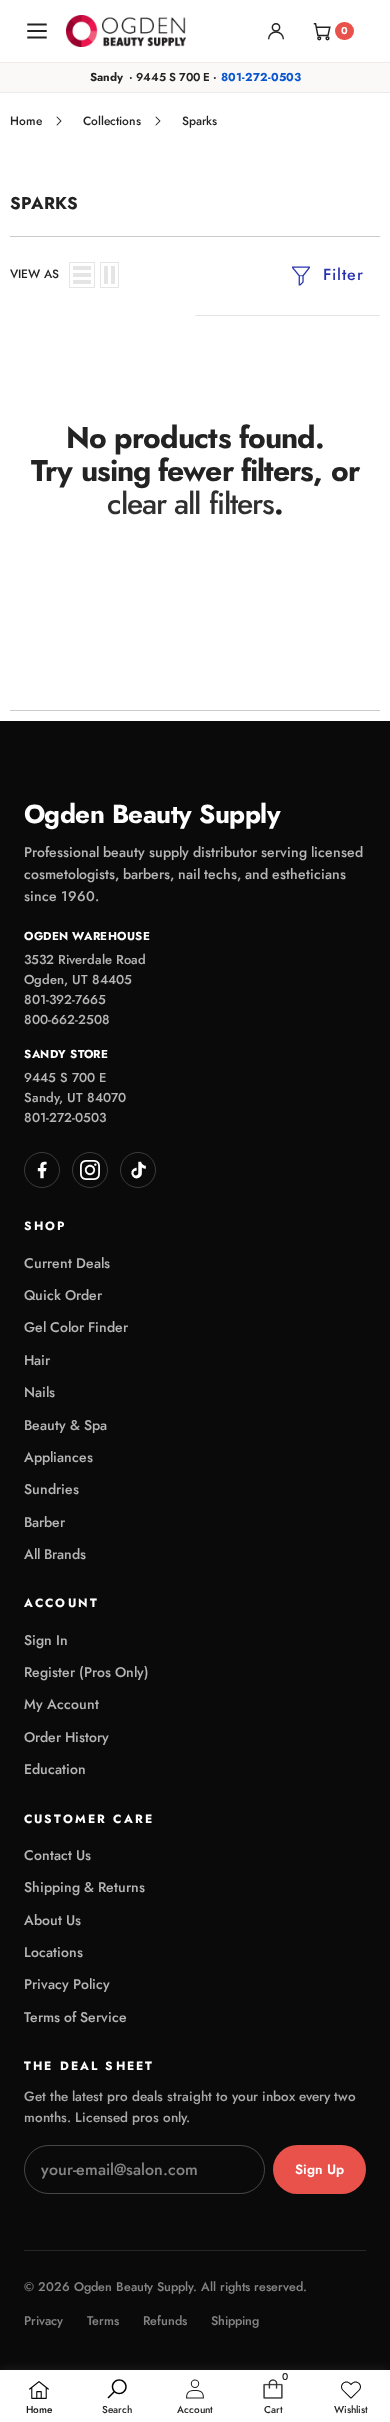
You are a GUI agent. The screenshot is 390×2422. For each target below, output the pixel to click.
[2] (109, 275)
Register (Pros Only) (86, 1672)
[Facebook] (42, 1170)
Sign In (46, 1640)
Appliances (58, 1457)
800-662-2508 (67, 1019)
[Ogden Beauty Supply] (126, 30)
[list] (82, 275)
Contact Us (57, 1855)
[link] (351, 2398)
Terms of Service (75, 2017)
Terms (103, 2321)
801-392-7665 (65, 999)
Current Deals (67, 1263)
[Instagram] (90, 1170)
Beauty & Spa (65, 1425)
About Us (52, 1920)
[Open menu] (37, 31)
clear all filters (191, 503)
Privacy (43, 2321)
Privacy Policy (67, 1984)
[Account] (276, 31)
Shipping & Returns (84, 1887)
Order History (66, 1737)
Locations (53, 1952)
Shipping (235, 2321)
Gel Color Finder (76, 1327)
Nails (39, 1392)
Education (55, 1769)
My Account (61, 1704)
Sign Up (319, 2169)
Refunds (165, 2321)
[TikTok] (138, 1170)
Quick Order (63, 1295)
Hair (37, 1360)
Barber (44, 1522)
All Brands (55, 1554)
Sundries (51, 1489)
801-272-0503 (261, 77)
